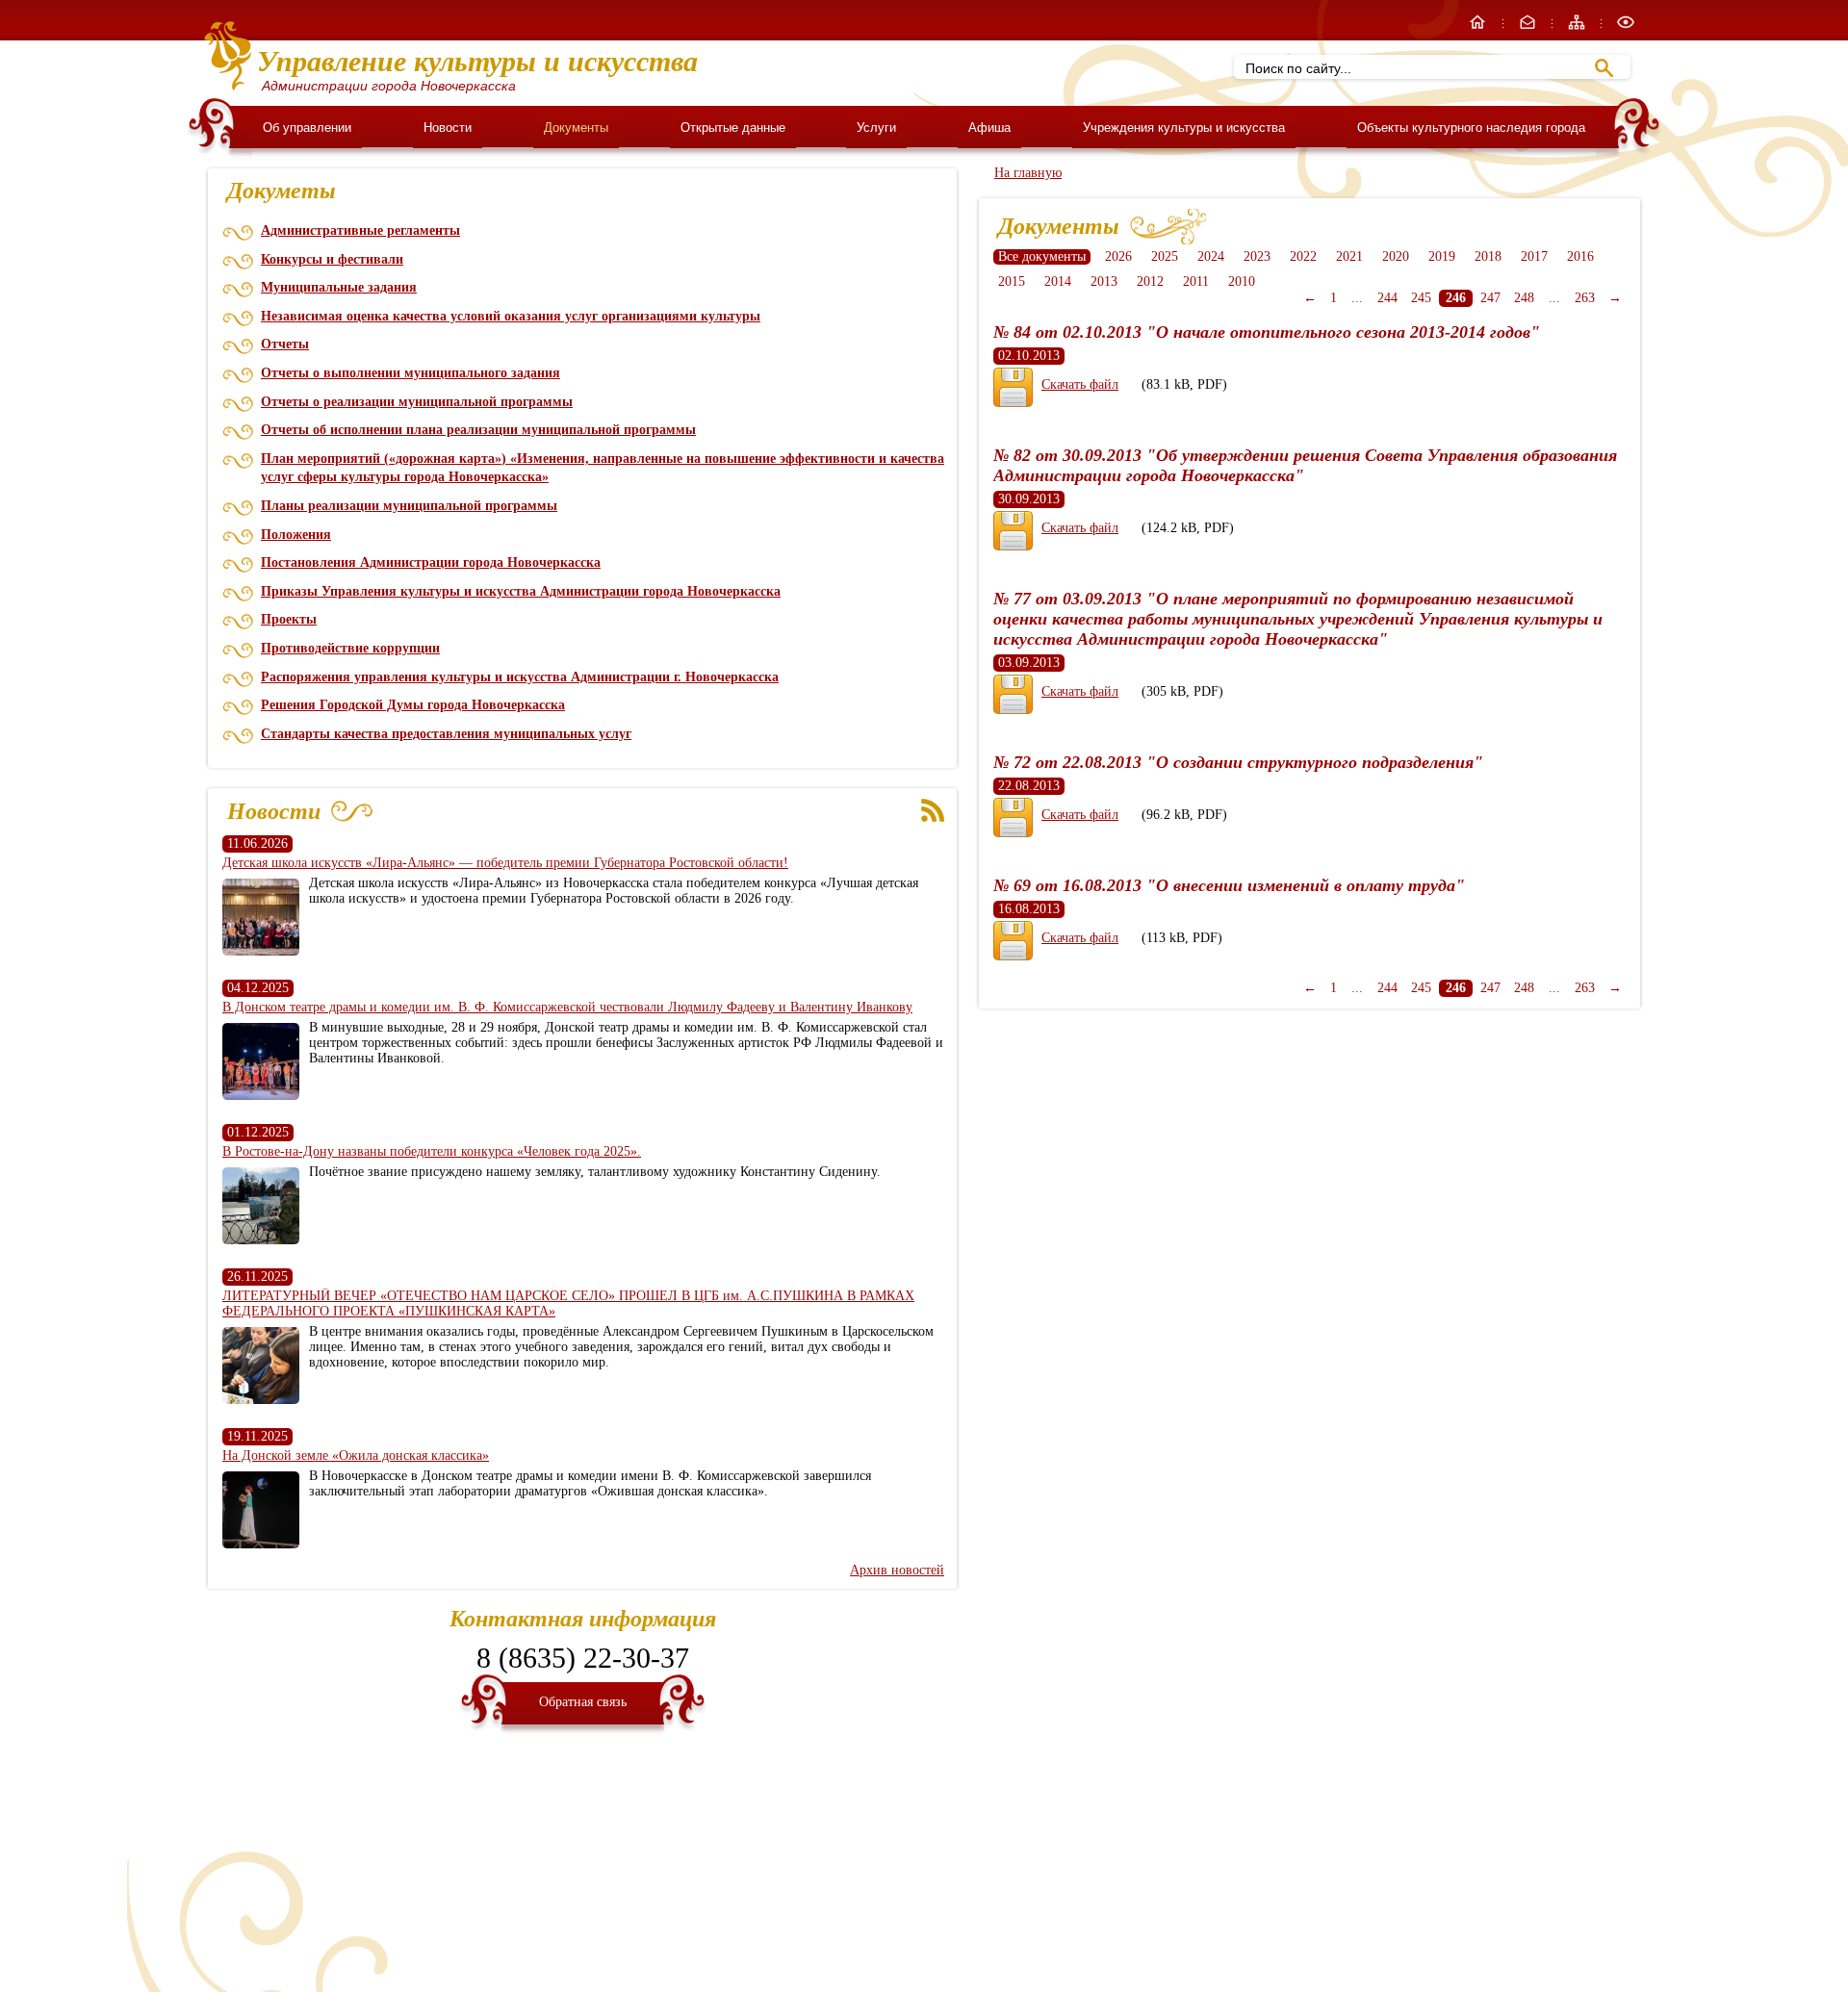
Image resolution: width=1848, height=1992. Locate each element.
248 (1524, 298)
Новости (448, 128)
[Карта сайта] (1578, 27)
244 (1387, 298)
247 (1490, 298)
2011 (1196, 281)
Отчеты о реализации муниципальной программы (417, 402)
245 (1421, 298)
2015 (1012, 281)
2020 (1396, 256)
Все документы (1042, 256)
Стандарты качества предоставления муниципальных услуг (446, 734)
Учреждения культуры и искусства (1184, 128)
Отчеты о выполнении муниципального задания (411, 373)
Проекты (289, 619)
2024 (1211, 256)
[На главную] (1479, 27)
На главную (1028, 173)
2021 (1349, 256)
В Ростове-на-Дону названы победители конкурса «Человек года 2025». (432, 1151)
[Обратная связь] (1529, 27)
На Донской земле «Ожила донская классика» (356, 1456)
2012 (1150, 281)
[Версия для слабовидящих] (1626, 27)
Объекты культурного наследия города (1471, 128)
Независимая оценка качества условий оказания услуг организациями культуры (511, 316)
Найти (1604, 68)
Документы (576, 128)
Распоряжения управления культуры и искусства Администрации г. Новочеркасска (520, 677)
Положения (296, 535)
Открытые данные (733, 128)
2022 (1303, 256)
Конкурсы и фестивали (332, 259)
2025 (1165, 256)
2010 (1242, 281)
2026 (1118, 256)
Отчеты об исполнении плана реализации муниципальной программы (478, 430)
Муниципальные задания (339, 287)
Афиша (989, 128)
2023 (1257, 256)
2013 (1104, 281)
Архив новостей (897, 1570)
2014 (1058, 281)
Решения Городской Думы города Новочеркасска (413, 705)
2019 (1442, 256)
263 (1585, 298)
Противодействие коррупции (350, 648)
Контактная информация (583, 1619)
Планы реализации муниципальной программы (409, 506)
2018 (1488, 256)
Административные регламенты (360, 230)
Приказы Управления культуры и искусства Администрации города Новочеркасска (521, 591)
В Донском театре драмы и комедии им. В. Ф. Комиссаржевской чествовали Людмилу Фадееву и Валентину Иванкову (567, 1007)
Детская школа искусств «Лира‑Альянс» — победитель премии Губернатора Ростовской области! (505, 863)
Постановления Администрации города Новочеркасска (431, 562)
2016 (1580, 256)
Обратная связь (583, 1702)
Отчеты (285, 344)
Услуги (876, 128)
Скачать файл (1080, 384)
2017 (1534, 256)
